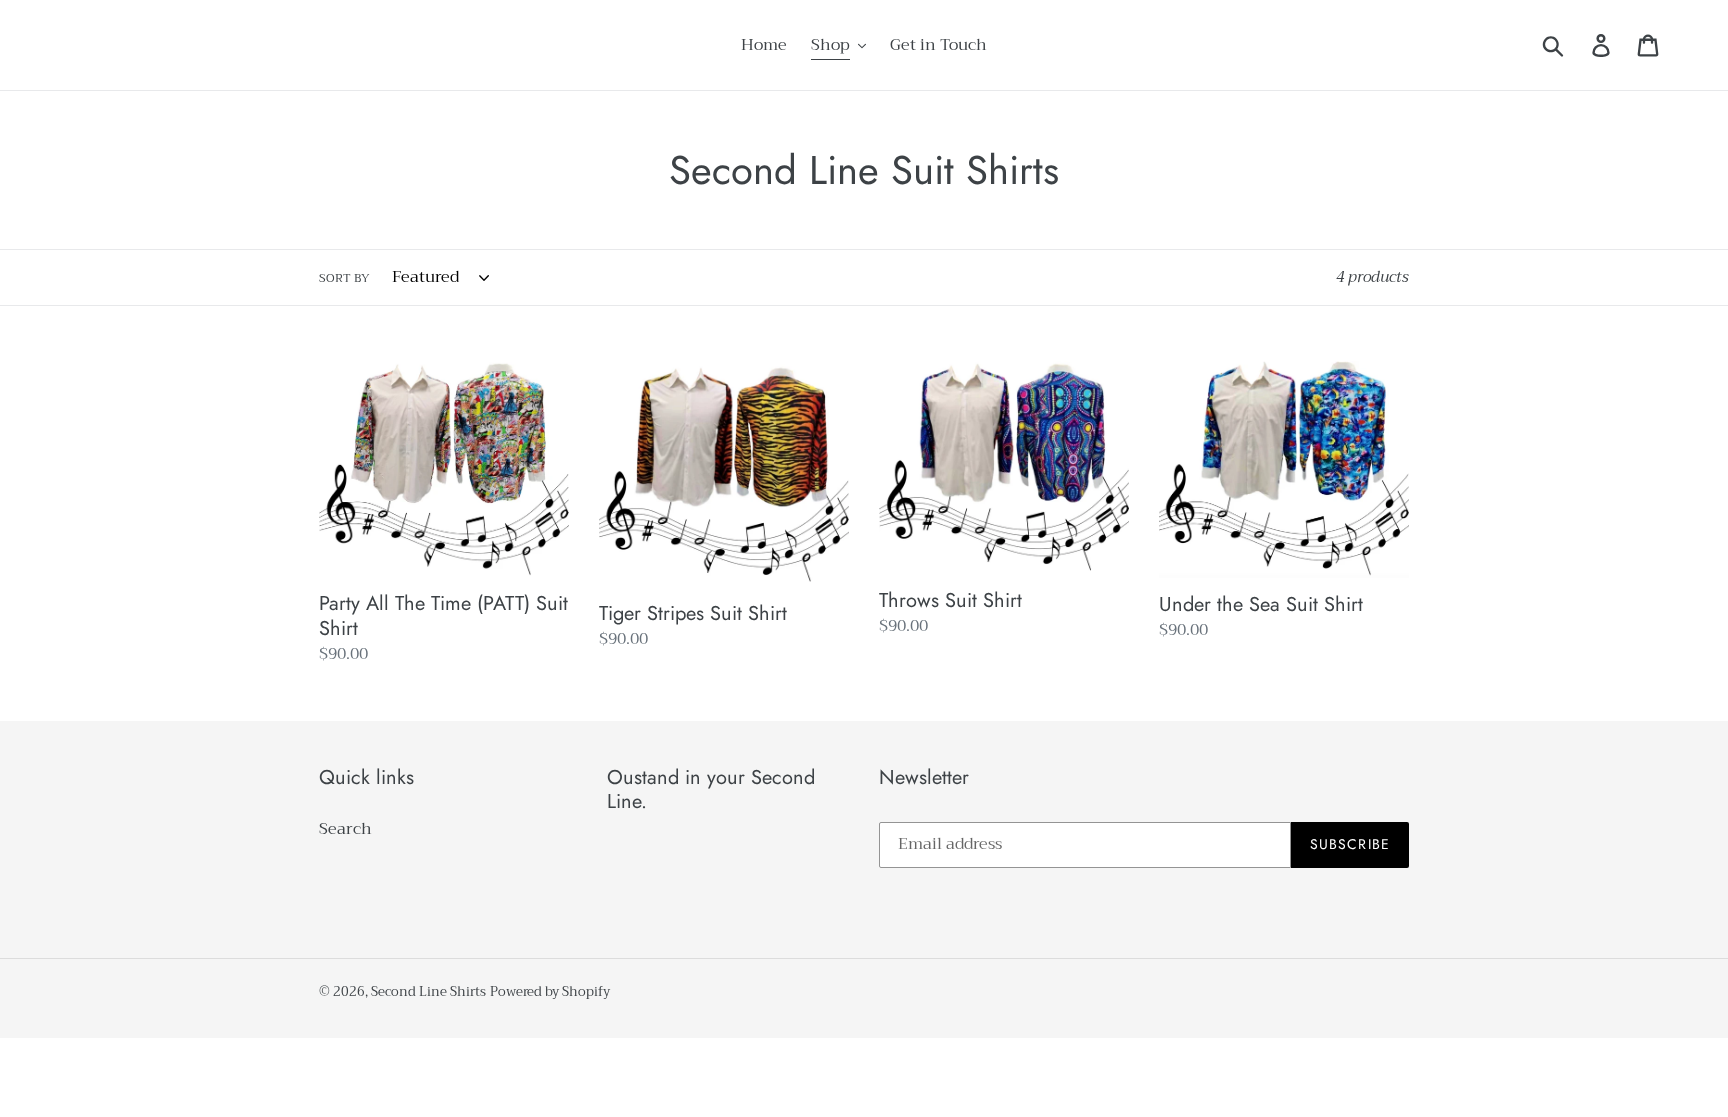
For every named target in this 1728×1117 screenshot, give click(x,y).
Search (345, 829)
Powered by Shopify (550, 991)
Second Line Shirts (428, 991)
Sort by (344, 278)
